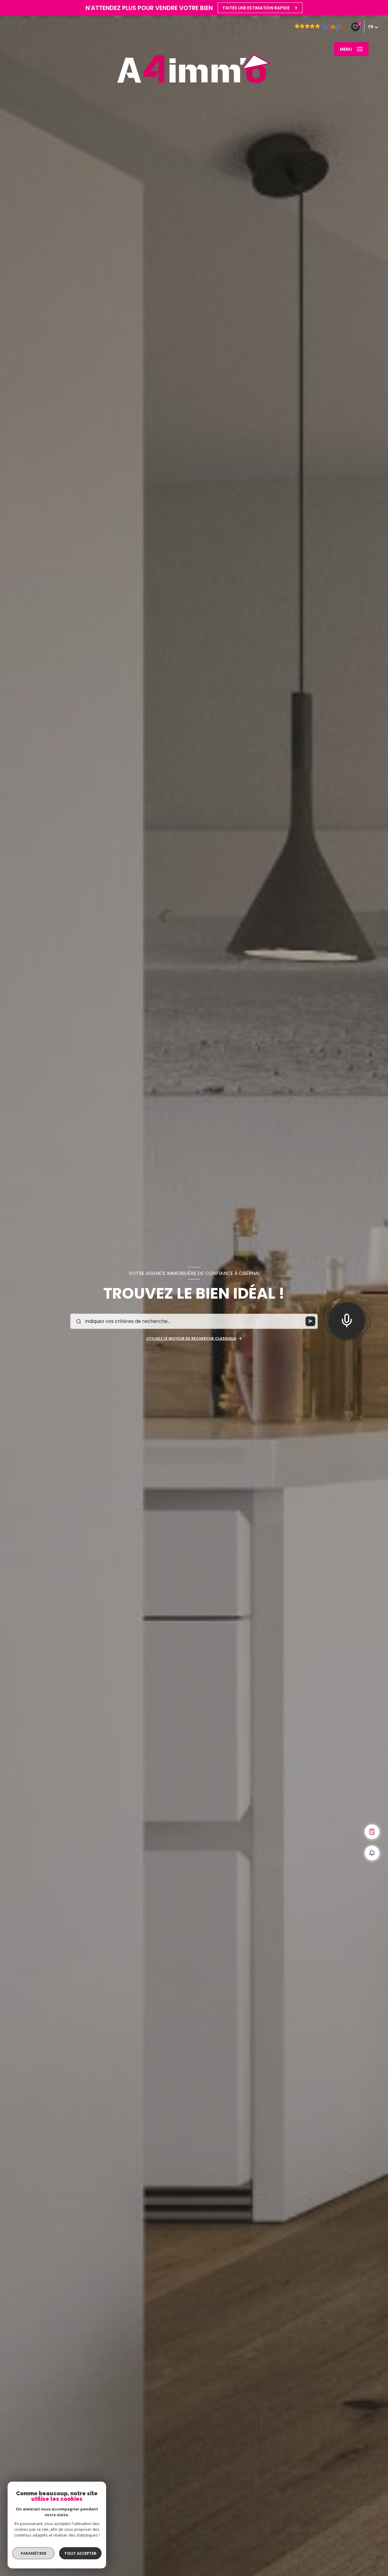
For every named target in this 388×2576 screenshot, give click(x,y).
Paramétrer (33, 2553)
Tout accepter (80, 2553)
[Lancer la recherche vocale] (347, 1319)
